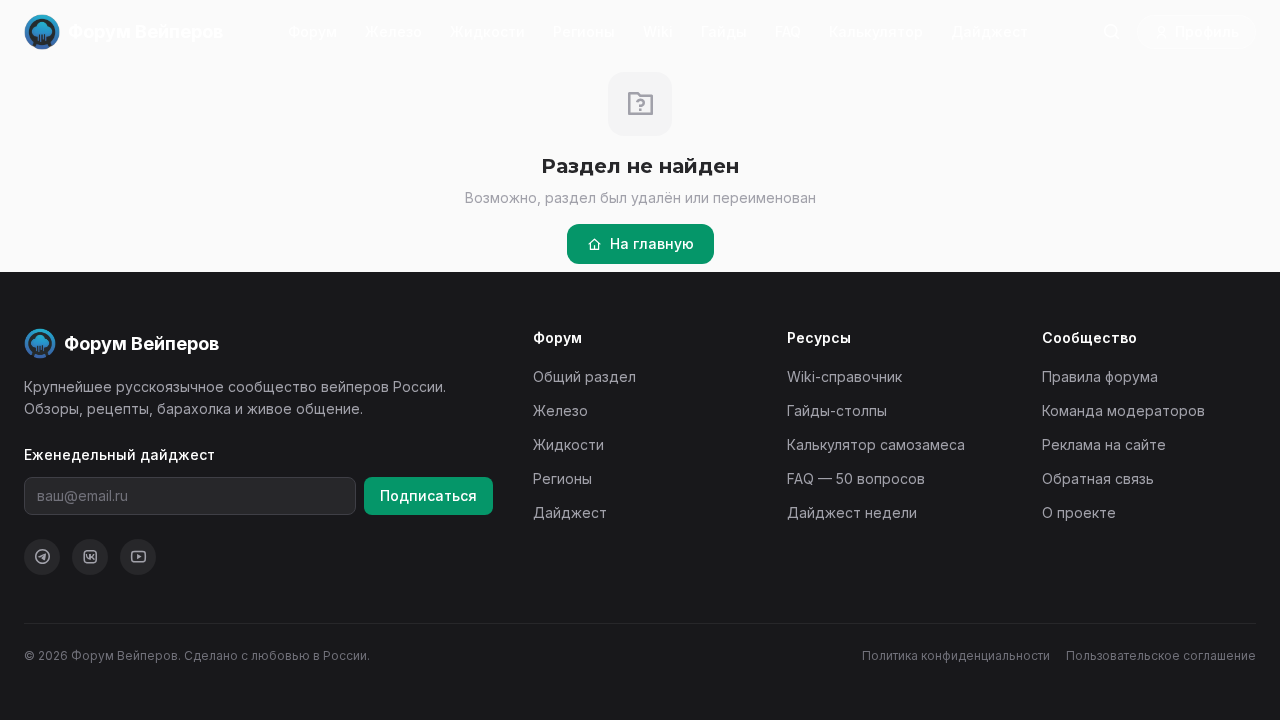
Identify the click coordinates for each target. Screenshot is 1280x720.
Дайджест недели (852, 512)
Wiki (658, 31)
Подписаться (428, 495)
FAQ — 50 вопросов (856, 478)
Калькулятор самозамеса (876, 444)
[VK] (90, 557)
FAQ (788, 31)
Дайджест (989, 31)
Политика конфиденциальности (956, 655)
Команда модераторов (1123, 410)
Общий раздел (584, 376)
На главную (652, 243)
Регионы (584, 31)
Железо (393, 31)
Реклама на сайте (1104, 444)
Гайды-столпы (837, 410)
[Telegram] (42, 557)
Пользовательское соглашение (1161, 655)
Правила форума (1100, 376)
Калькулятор (876, 31)
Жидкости (487, 31)
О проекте (1079, 512)
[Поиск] (1111, 32)
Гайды (724, 31)
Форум (312, 31)
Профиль (1207, 31)
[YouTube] (138, 557)
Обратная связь (1098, 478)
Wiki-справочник (844, 376)
